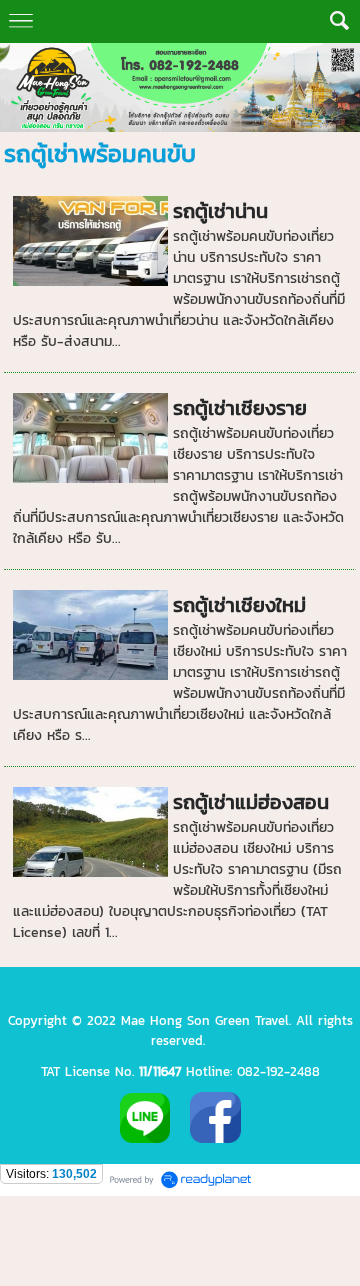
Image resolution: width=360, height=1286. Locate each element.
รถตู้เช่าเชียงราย (240, 408)
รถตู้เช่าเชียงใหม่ (239, 605)
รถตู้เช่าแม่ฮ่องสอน (251, 802)
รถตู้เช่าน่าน (220, 211)
